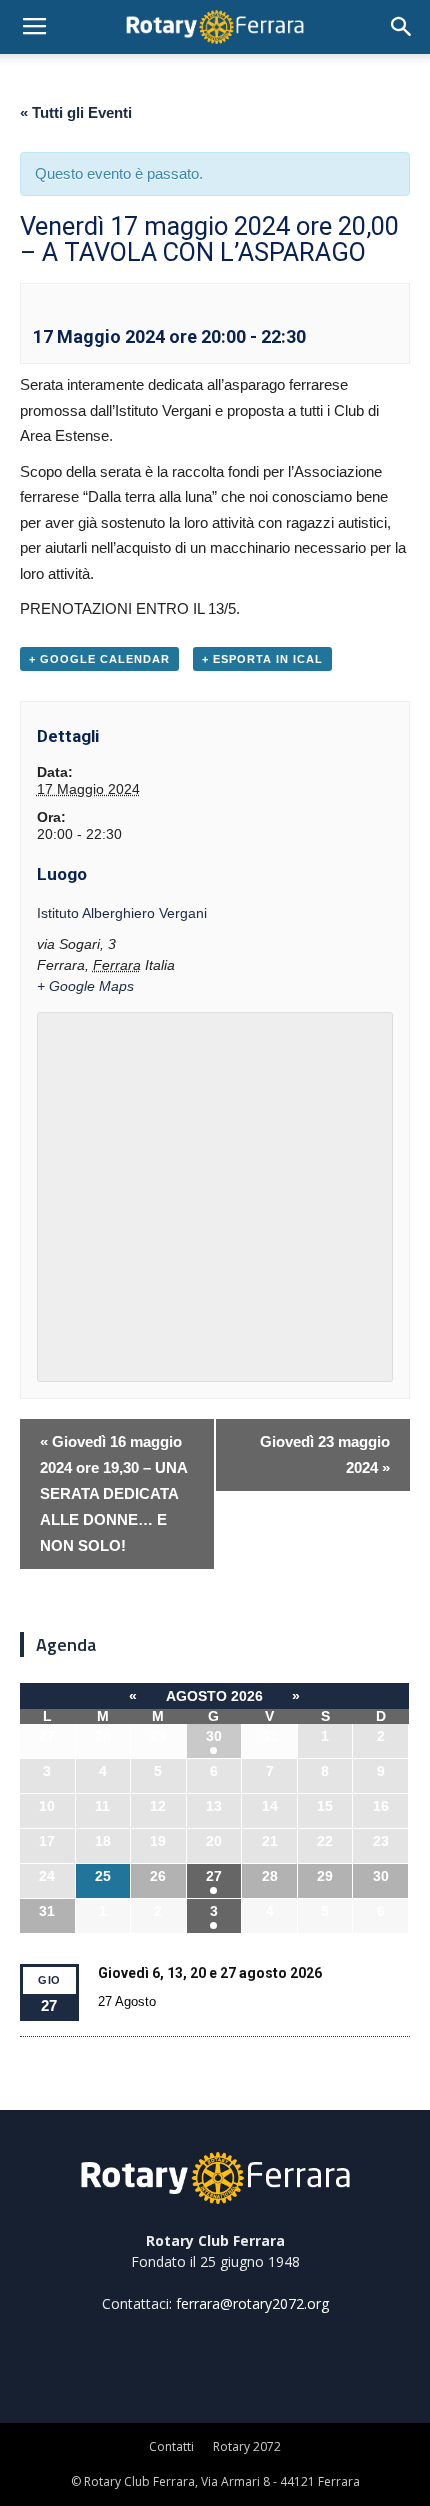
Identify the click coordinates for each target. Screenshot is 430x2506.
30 (214, 1736)
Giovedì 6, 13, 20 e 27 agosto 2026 (210, 1973)
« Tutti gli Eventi (76, 112)
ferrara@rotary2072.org (252, 2303)
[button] (402, 27)
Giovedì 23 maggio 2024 (325, 1454)
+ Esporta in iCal (262, 659)
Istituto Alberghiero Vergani (122, 913)
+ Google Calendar (99, 659)
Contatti (171, 2446)
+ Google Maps (85, 986)
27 (214, 1876)
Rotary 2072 (247, 2446)
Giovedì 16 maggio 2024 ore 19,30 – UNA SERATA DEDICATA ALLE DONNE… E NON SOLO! (114, 1493)
